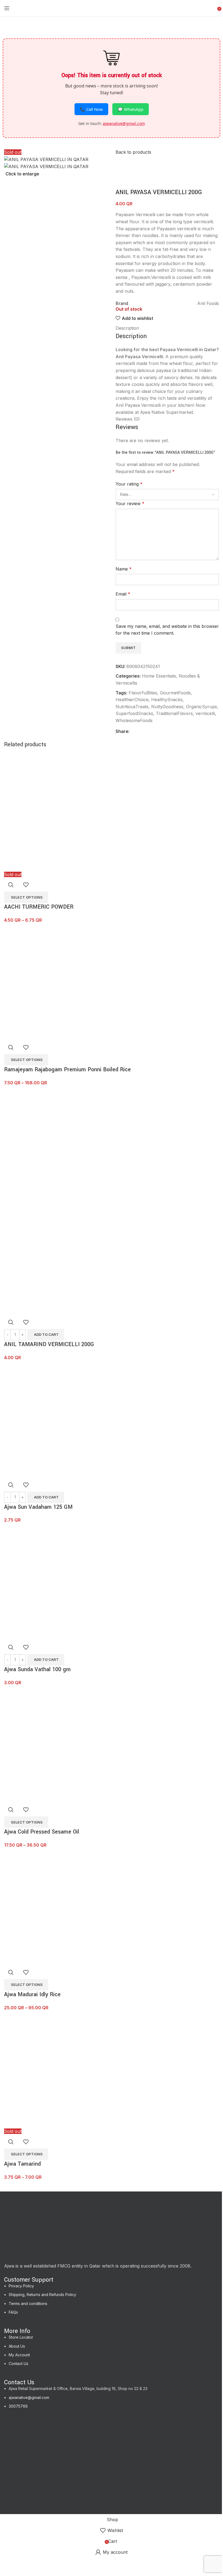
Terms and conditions (28, 2303)
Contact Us (18, 2364)
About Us (17, 2346)
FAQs (13, 2312)
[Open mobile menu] (7, 8)
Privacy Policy (21, 2286)
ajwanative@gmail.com (29, 2397)
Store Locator (21, 2337)
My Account (19, 2355)
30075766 (18, 2406)
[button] (46, 1335)
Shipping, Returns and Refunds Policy (42, 2295)
